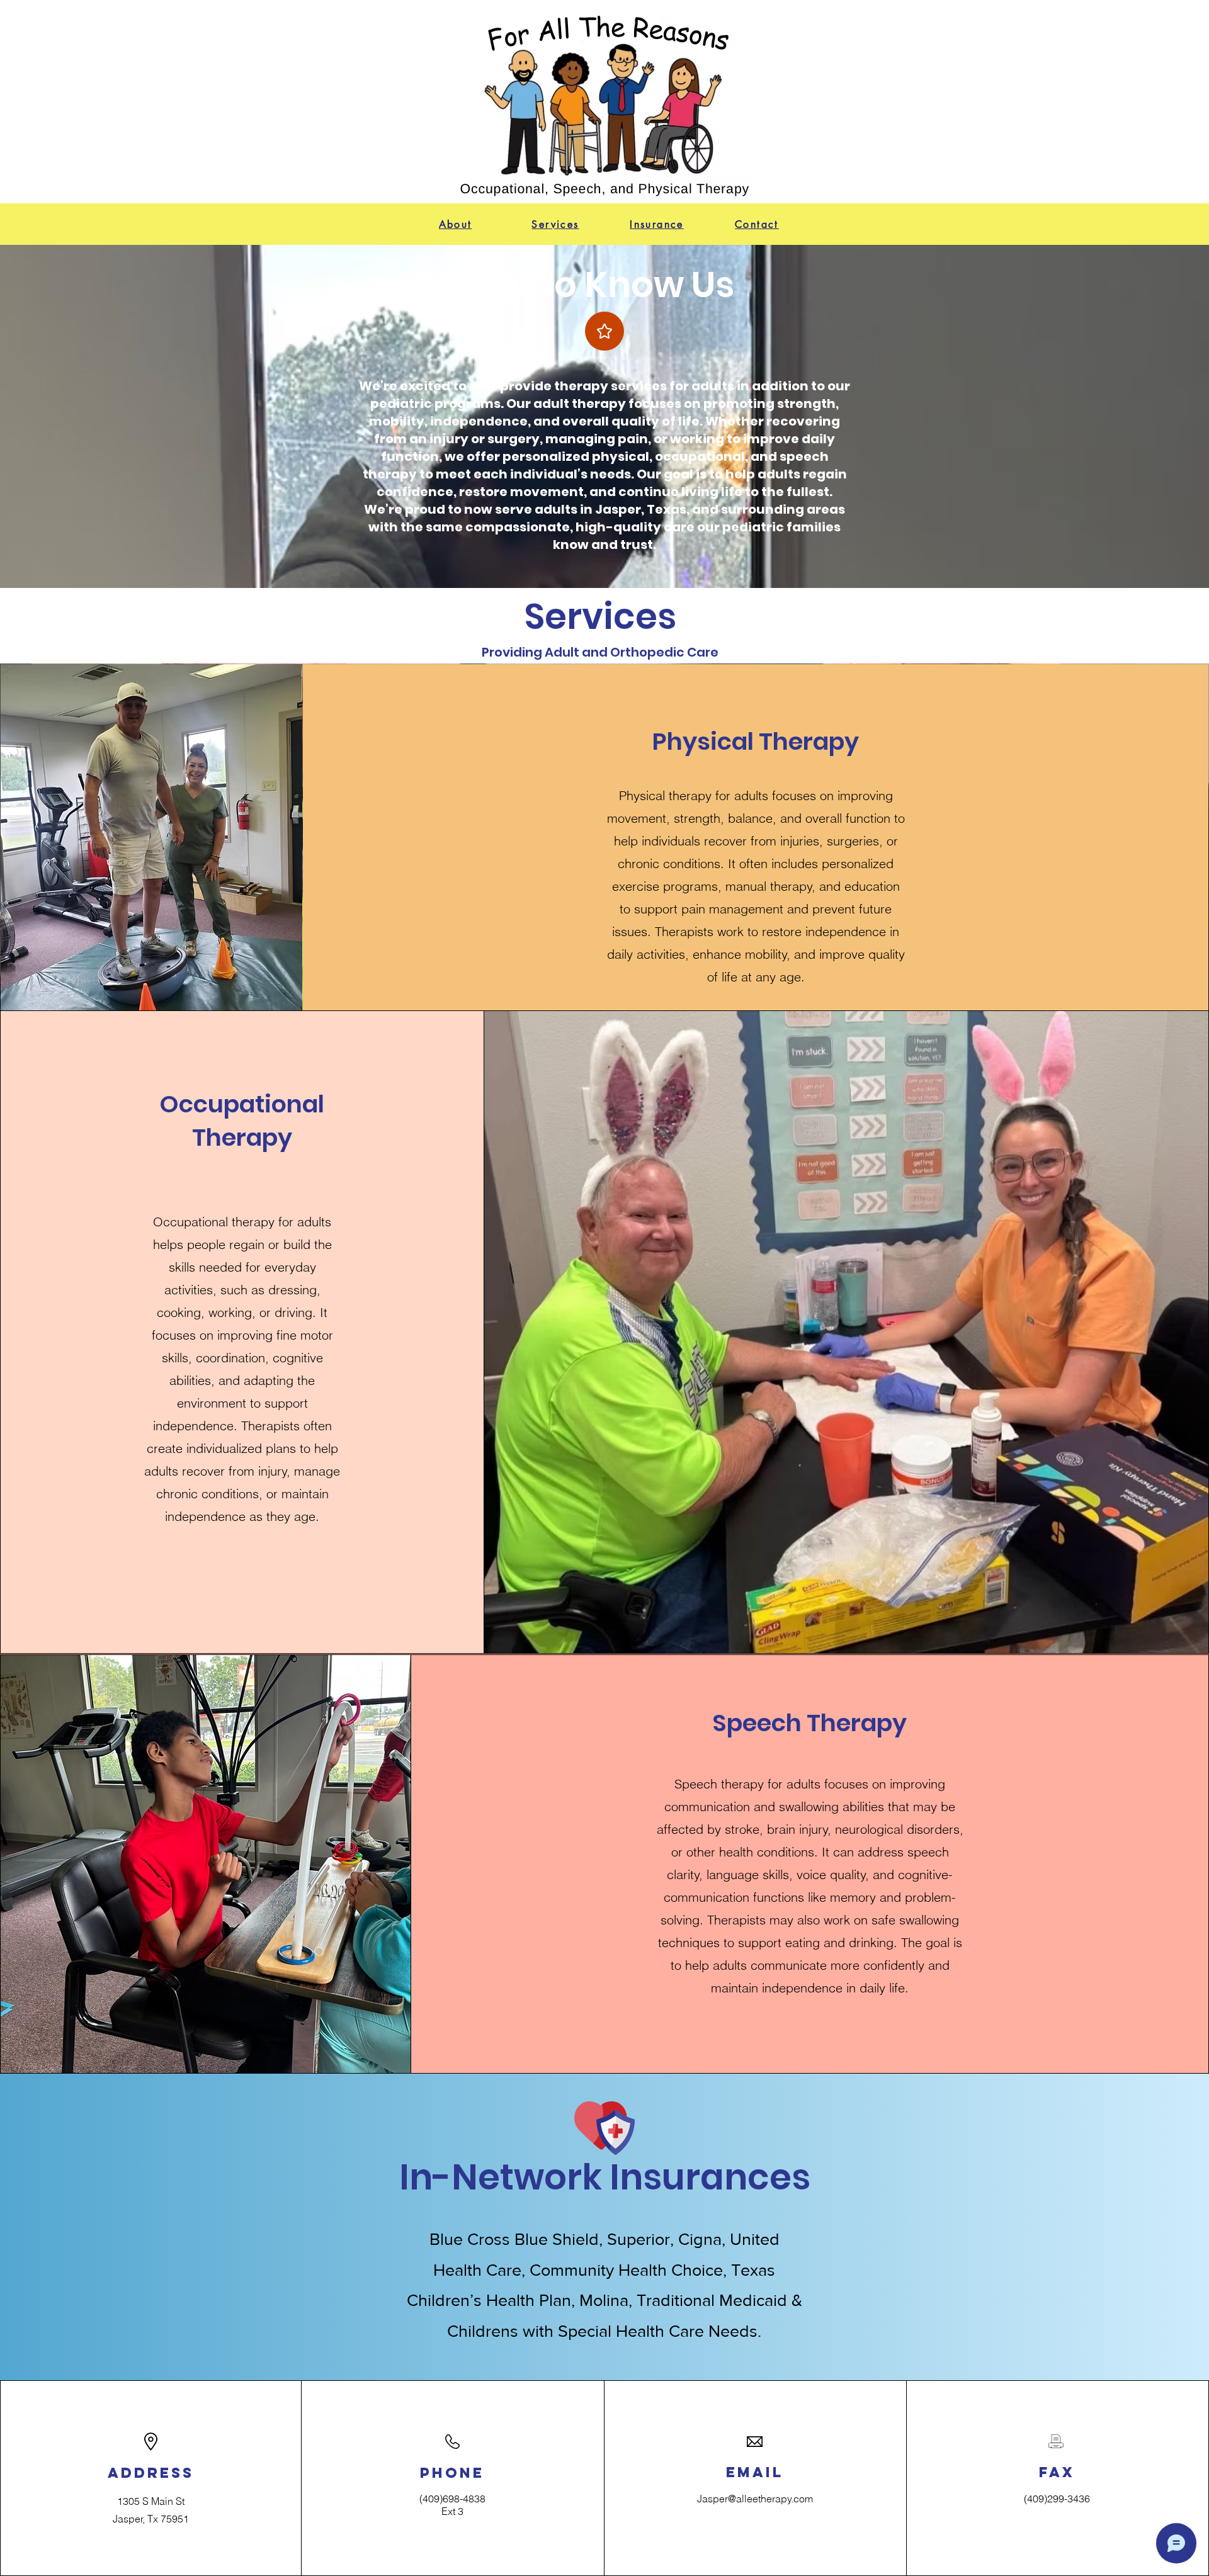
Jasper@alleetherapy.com (755, 2499)
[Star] (604, 331)
